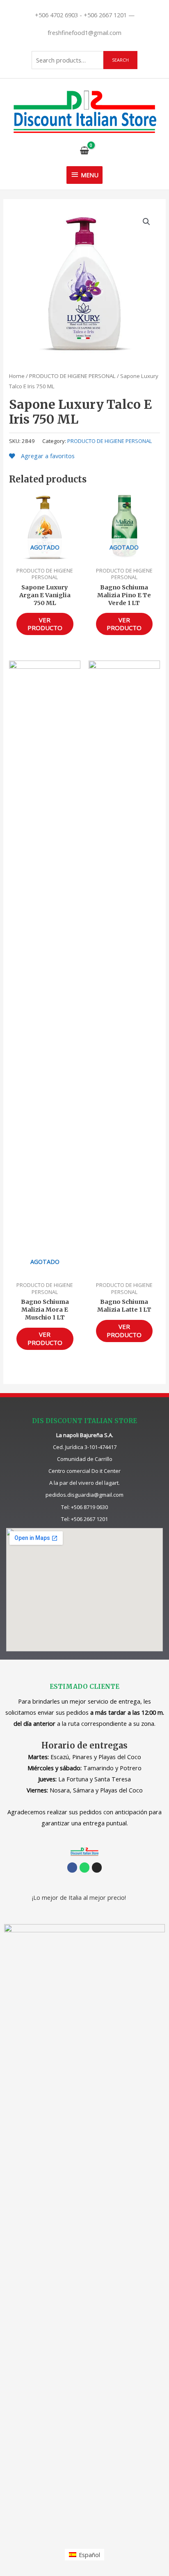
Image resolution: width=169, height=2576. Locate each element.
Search (120, 60)
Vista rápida (45, 556)
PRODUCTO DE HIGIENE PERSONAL (72, 376)
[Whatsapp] (84, 1867)
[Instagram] (97, 1867)
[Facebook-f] (72, 1867)
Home (17, 376)
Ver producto (45, 624)
